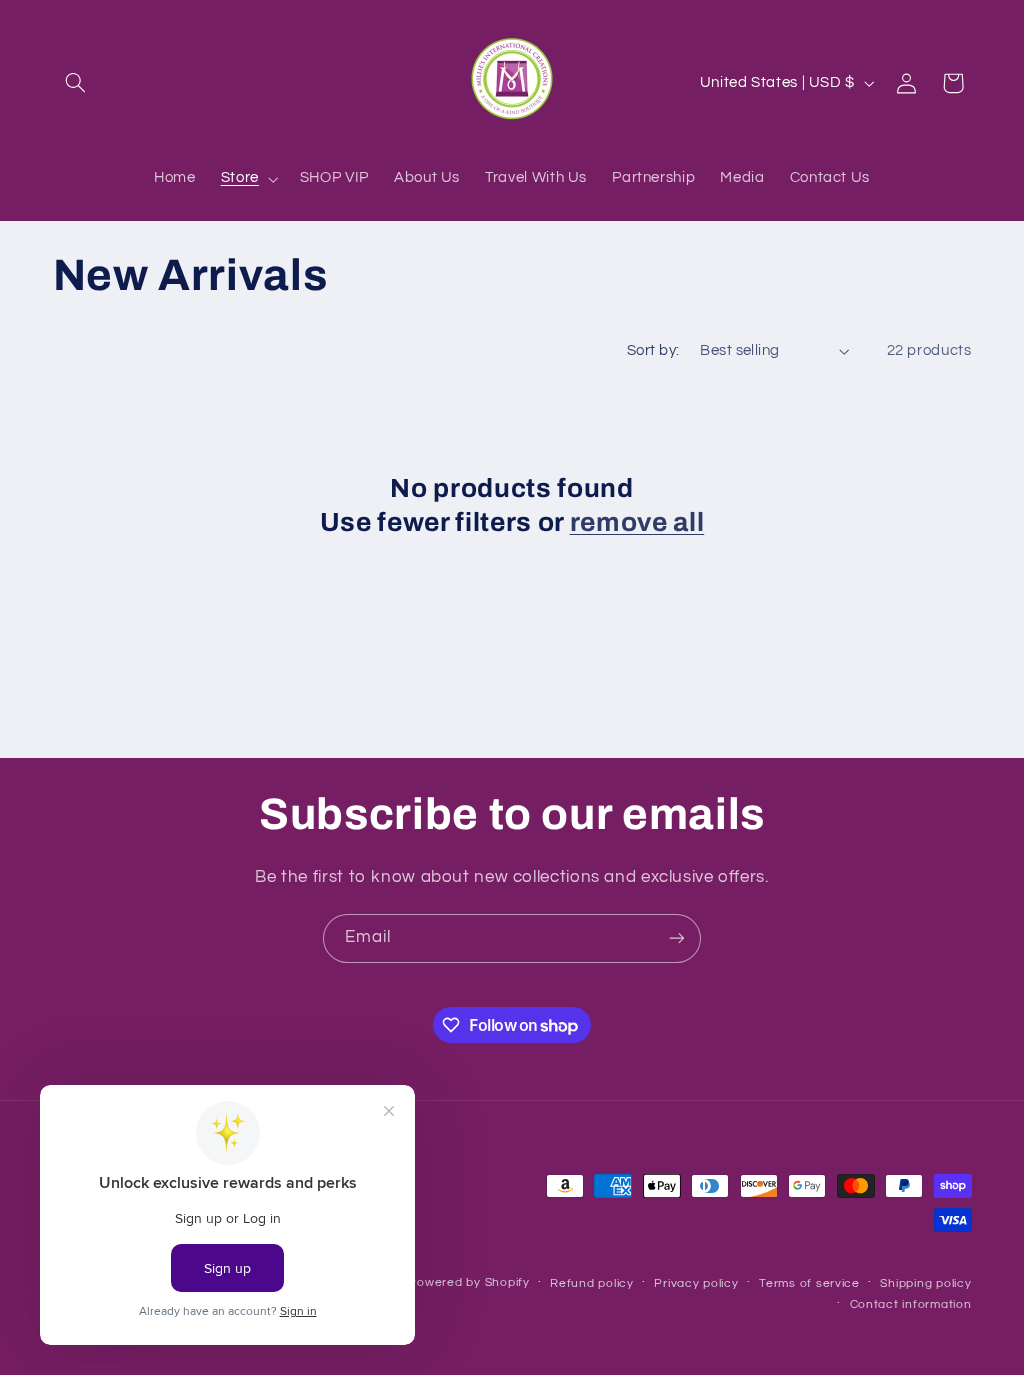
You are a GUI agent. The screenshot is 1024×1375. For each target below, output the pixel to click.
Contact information (911, 1304)
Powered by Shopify (468, 1282)
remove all (637, 522)
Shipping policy (925, 1283)
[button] (76, 83)
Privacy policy (696, 1283)
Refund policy (592, 1283)
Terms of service (809, 1283)
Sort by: (653, 350)
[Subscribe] (677, 938)
